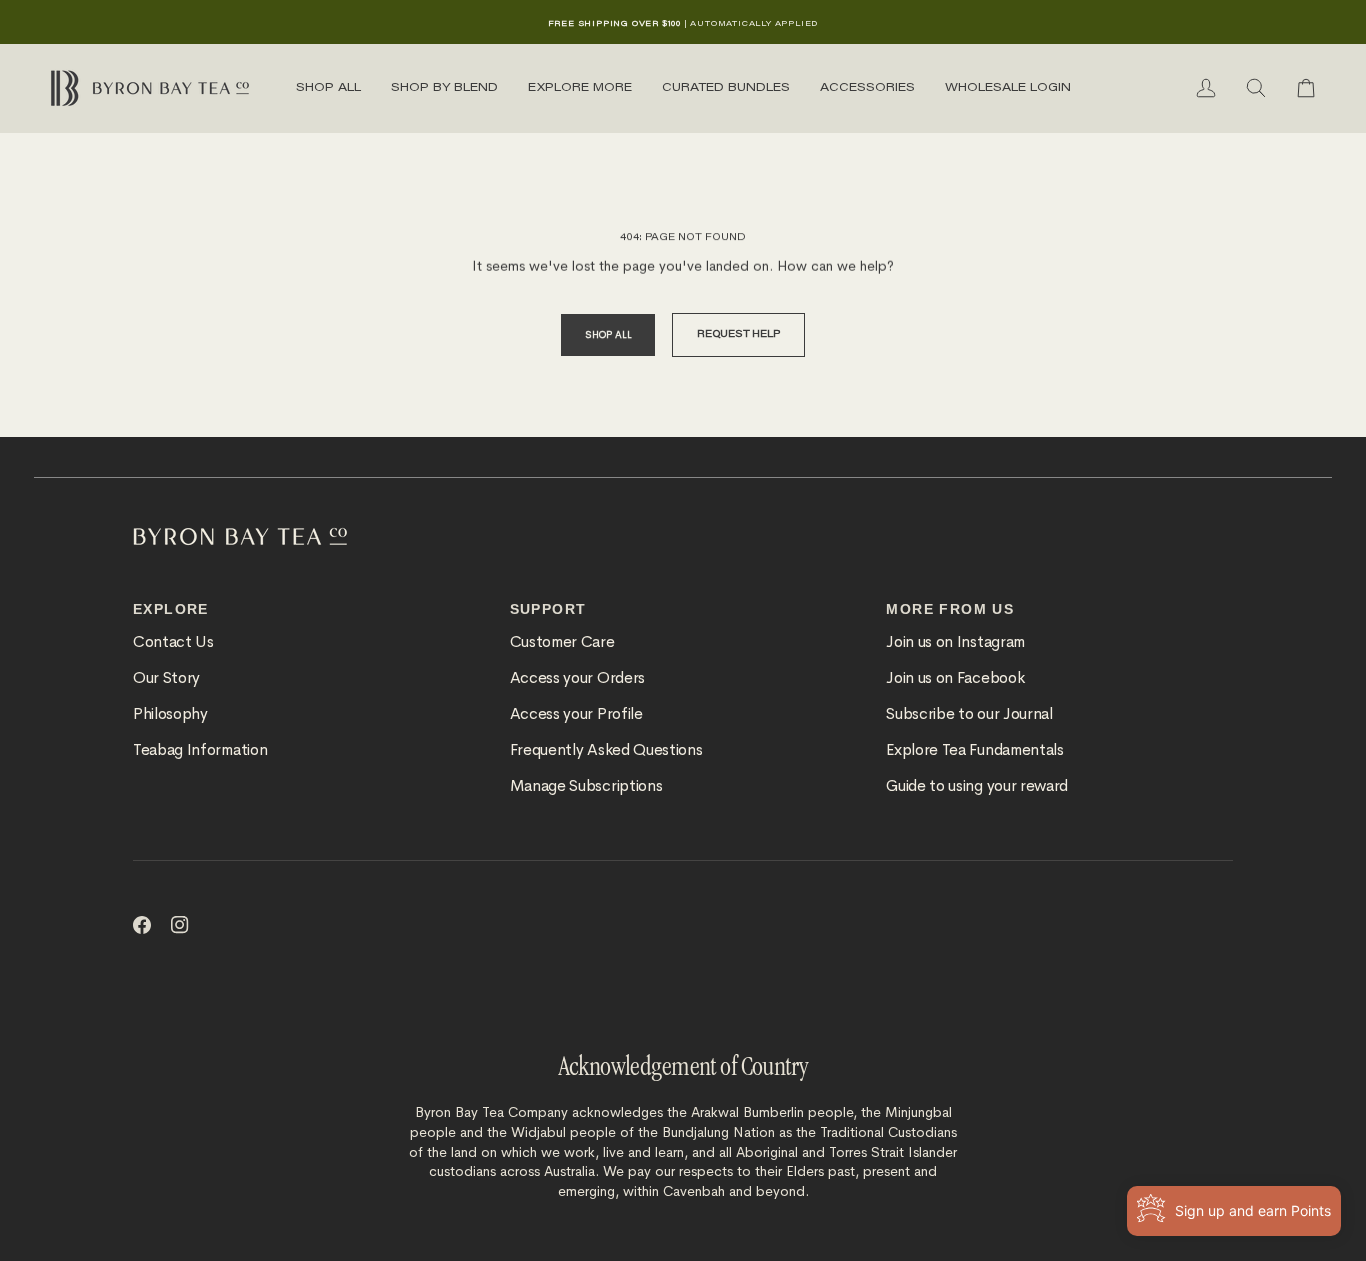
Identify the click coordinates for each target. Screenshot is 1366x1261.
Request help (738, 335)
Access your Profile (576, 714)
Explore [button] (171, 609)
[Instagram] (180, 925)
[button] (328, 88)
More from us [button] (950, 609)
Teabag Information (200, 750)
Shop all (608, 334)
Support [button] (548, 609)
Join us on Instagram (955, 642)
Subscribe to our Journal (969, 714)
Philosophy (170, 714)
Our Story (166, 678)
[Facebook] (142, 925)
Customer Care (562, 642)
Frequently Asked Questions (606, 750)
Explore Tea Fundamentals (974, 750)
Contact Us (173, 642)
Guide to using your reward (977, 786)
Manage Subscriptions (586, 786)
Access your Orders (577, 678)
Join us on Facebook (955, 678)
